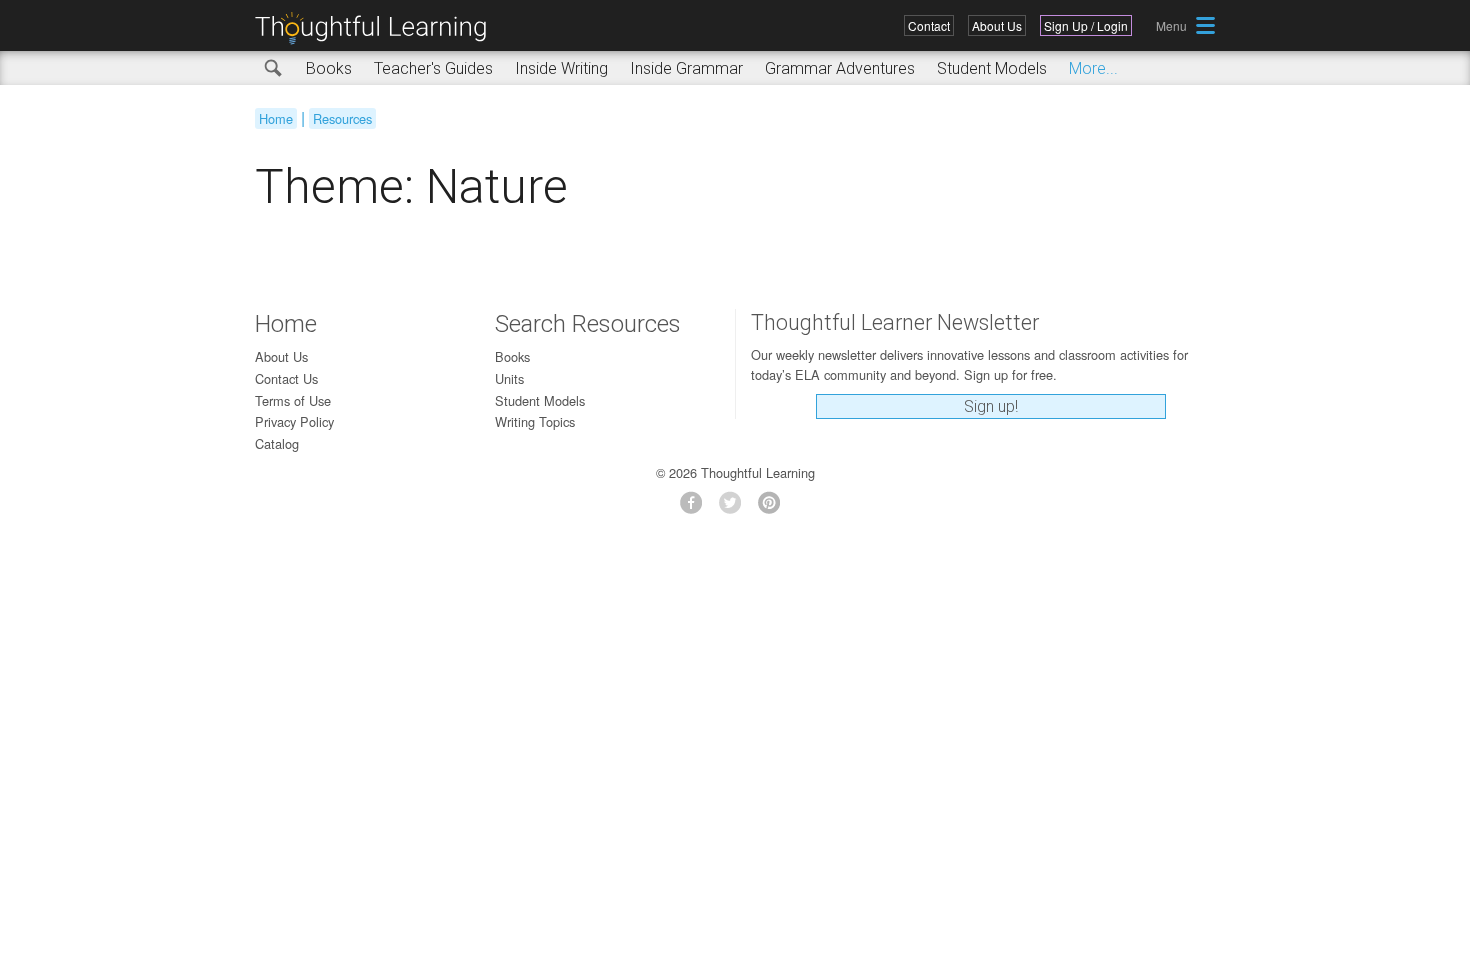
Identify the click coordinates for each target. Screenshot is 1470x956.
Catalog (277, 443)
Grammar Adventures (840, 68)
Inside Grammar (686, 68)
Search (274, 69)
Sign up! (991, 406)
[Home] (378, 28)
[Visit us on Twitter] (735, 508)
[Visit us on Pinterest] (774, 508)
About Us (997, 25)
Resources (342, 118)
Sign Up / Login (1086, 25)
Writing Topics (535, 421)
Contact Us (286, 378)
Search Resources (588, 324)
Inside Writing (561, 68)
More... (1093, 68)
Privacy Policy (294, 421)
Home (276, 118)
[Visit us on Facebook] (696, 508)
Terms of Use (293, 400)
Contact (929, 25)
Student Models (992, 68)
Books (329, 68)
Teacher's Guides (433, 68)
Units (509, 378)
